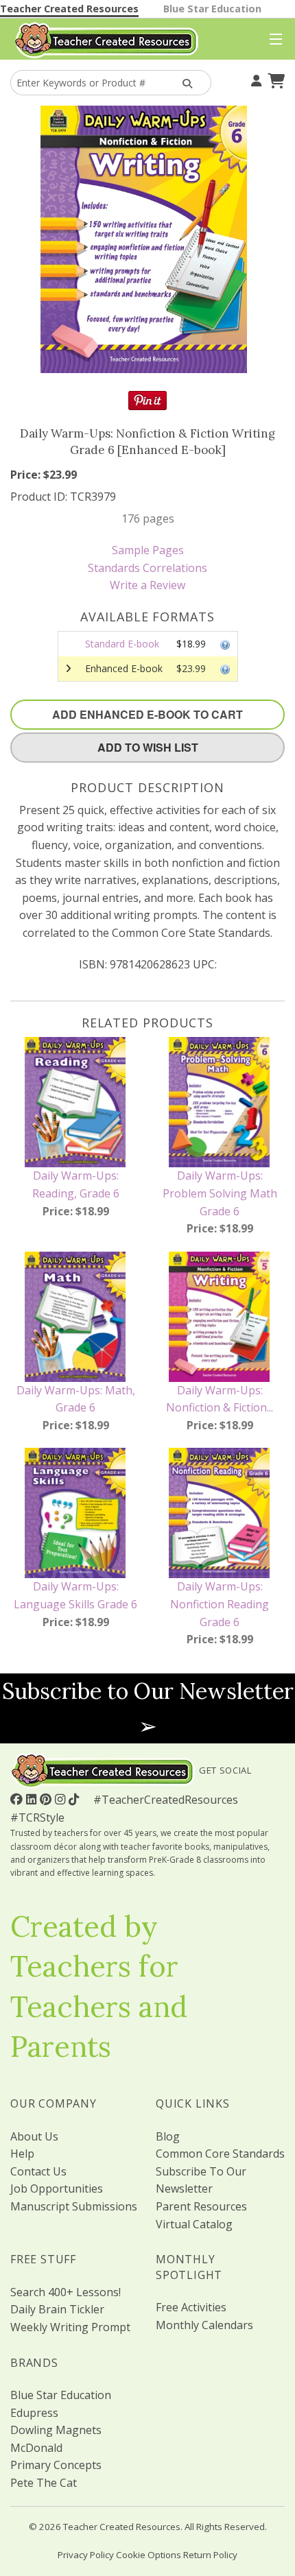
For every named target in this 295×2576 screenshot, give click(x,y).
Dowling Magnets (56, 2430)
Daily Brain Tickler (57, 2309)
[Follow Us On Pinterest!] (47, 1799)
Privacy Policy (86, 2555)
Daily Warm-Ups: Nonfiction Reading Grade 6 (220, 1604)
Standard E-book (122, 644)
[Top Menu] (273, 40)
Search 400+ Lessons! (66, 2292)
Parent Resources (201, 2206)
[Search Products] (186, 83)
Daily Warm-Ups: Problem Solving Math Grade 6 (220, 1193)
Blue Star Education (212, 9)
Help (22, 2154)
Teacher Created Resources (69, 9)
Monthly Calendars (204, 2325)
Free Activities (191, 2307)
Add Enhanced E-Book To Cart (147, 714)
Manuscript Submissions (74, 2206)
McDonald (36, 2448)
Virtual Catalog (194, 2224)
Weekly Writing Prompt (70, 2327)
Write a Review (147, 585)
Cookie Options (149, 2555)
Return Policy (210, 2555)
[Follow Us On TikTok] (75, 1799)
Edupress (34, 2413)
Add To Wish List (148, 747)
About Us (34, 2136)
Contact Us (38, 2171)
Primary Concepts (56, 2465)
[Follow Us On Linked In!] (33, 1799)
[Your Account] (255, 79)
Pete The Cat (44, 2483)
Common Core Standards (220, 2154)
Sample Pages (148, 550)
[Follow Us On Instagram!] (62, 1799)
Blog (168, 2136)
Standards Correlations (147, 568)
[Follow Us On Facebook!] (18, 1799)
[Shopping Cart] (274, 79)
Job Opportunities (57, 2189)
